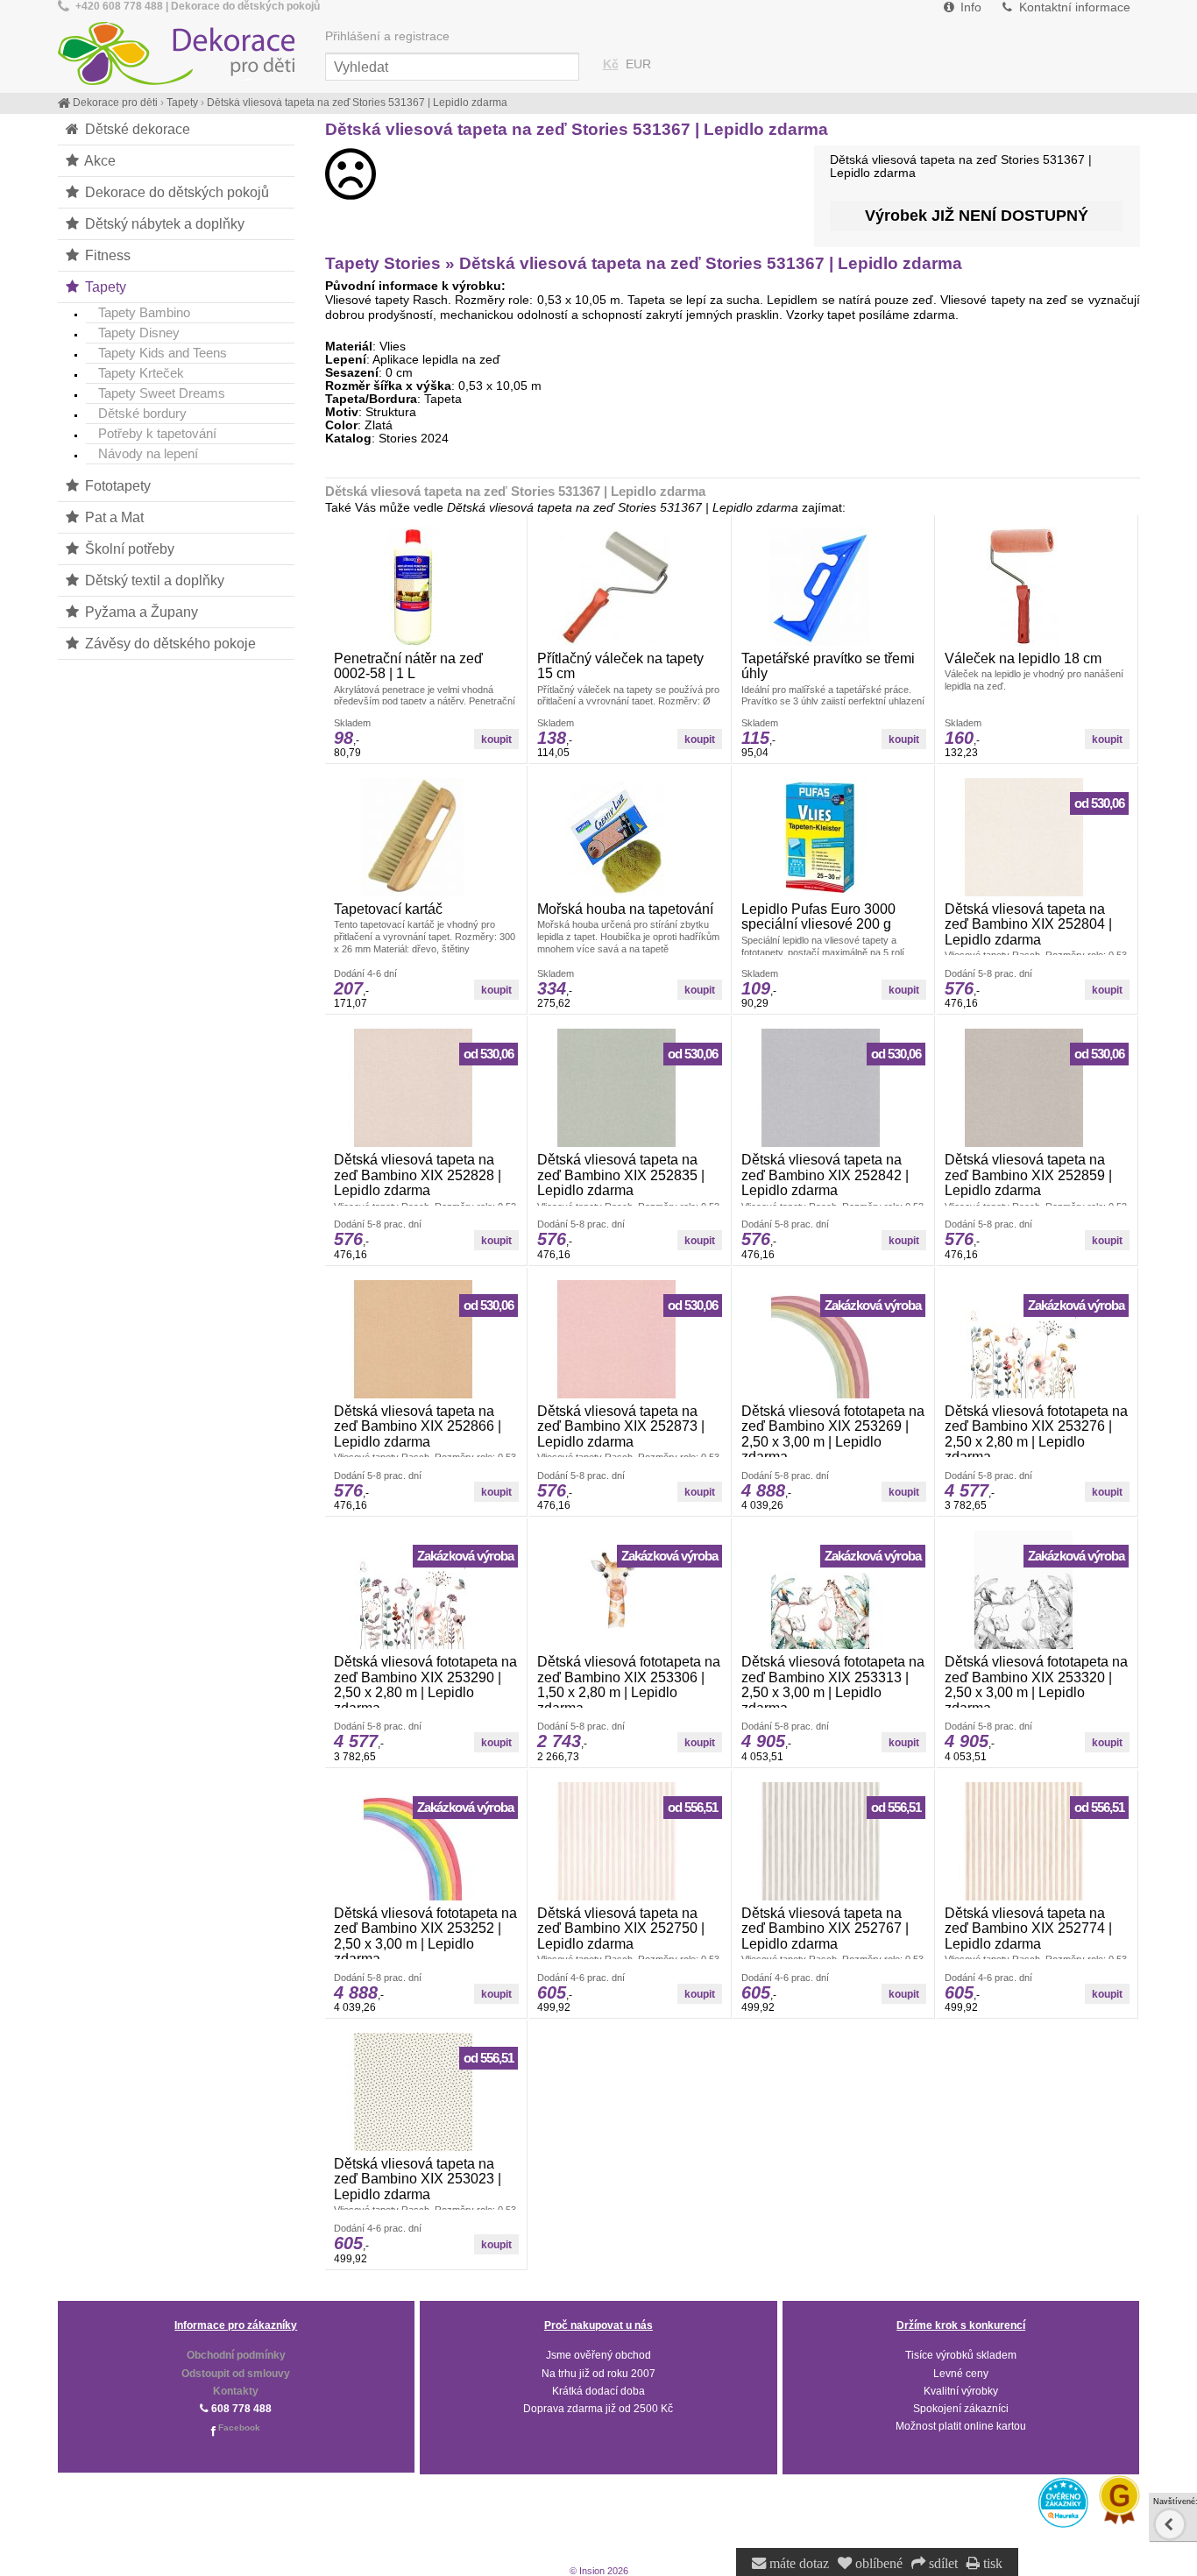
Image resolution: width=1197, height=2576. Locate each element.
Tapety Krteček (141, 373)
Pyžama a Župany (140, 612)
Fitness (106, 255)
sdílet (942, 2564)
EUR (638, 64)
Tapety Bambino (144, 312)
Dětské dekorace (136, 129)
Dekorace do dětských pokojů (175, 192)
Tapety (104, 287)
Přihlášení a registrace (387, 36)
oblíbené (877, 2564)
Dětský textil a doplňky (153, 580)
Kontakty (236, 2391)
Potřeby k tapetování (157, 433)
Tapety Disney (139, 333)
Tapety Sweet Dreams (162, 393)
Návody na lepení (148, 453)
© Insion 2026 (599, 2571)
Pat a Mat (113, 517)
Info (969, 7)
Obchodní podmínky (236, 2355)
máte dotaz (797, 2564)
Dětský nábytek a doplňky (163, 223)
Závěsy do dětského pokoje (169, 643)
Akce (99, 160)
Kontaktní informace (1073, 7)
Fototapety (116, 485)
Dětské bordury (142, 413)
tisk (991, 2564)
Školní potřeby (128, 548)
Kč (611, 64)
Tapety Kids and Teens (163, 353)
